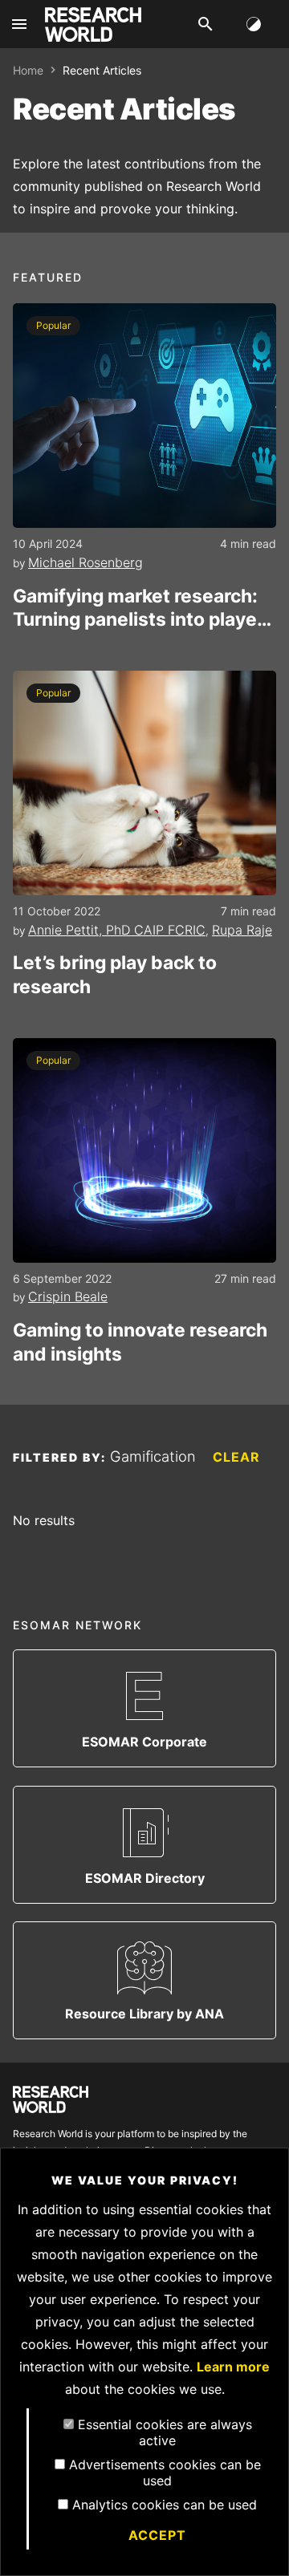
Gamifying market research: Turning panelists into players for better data (144, 609)
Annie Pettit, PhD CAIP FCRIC (117, 930)
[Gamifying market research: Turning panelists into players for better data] (144, 416)
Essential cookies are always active (165, 2432)
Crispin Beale (68, 1296)
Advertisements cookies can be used (165, 2473)
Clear (236, 1457)
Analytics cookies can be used (165, 2505)
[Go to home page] (93, 24)
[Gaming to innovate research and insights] (144, 1150)
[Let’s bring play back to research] (144, 783)
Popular (53, 325)
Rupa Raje (242, 930)
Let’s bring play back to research (115, 975)
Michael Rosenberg (85, 562)
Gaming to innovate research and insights (140, 1342)
